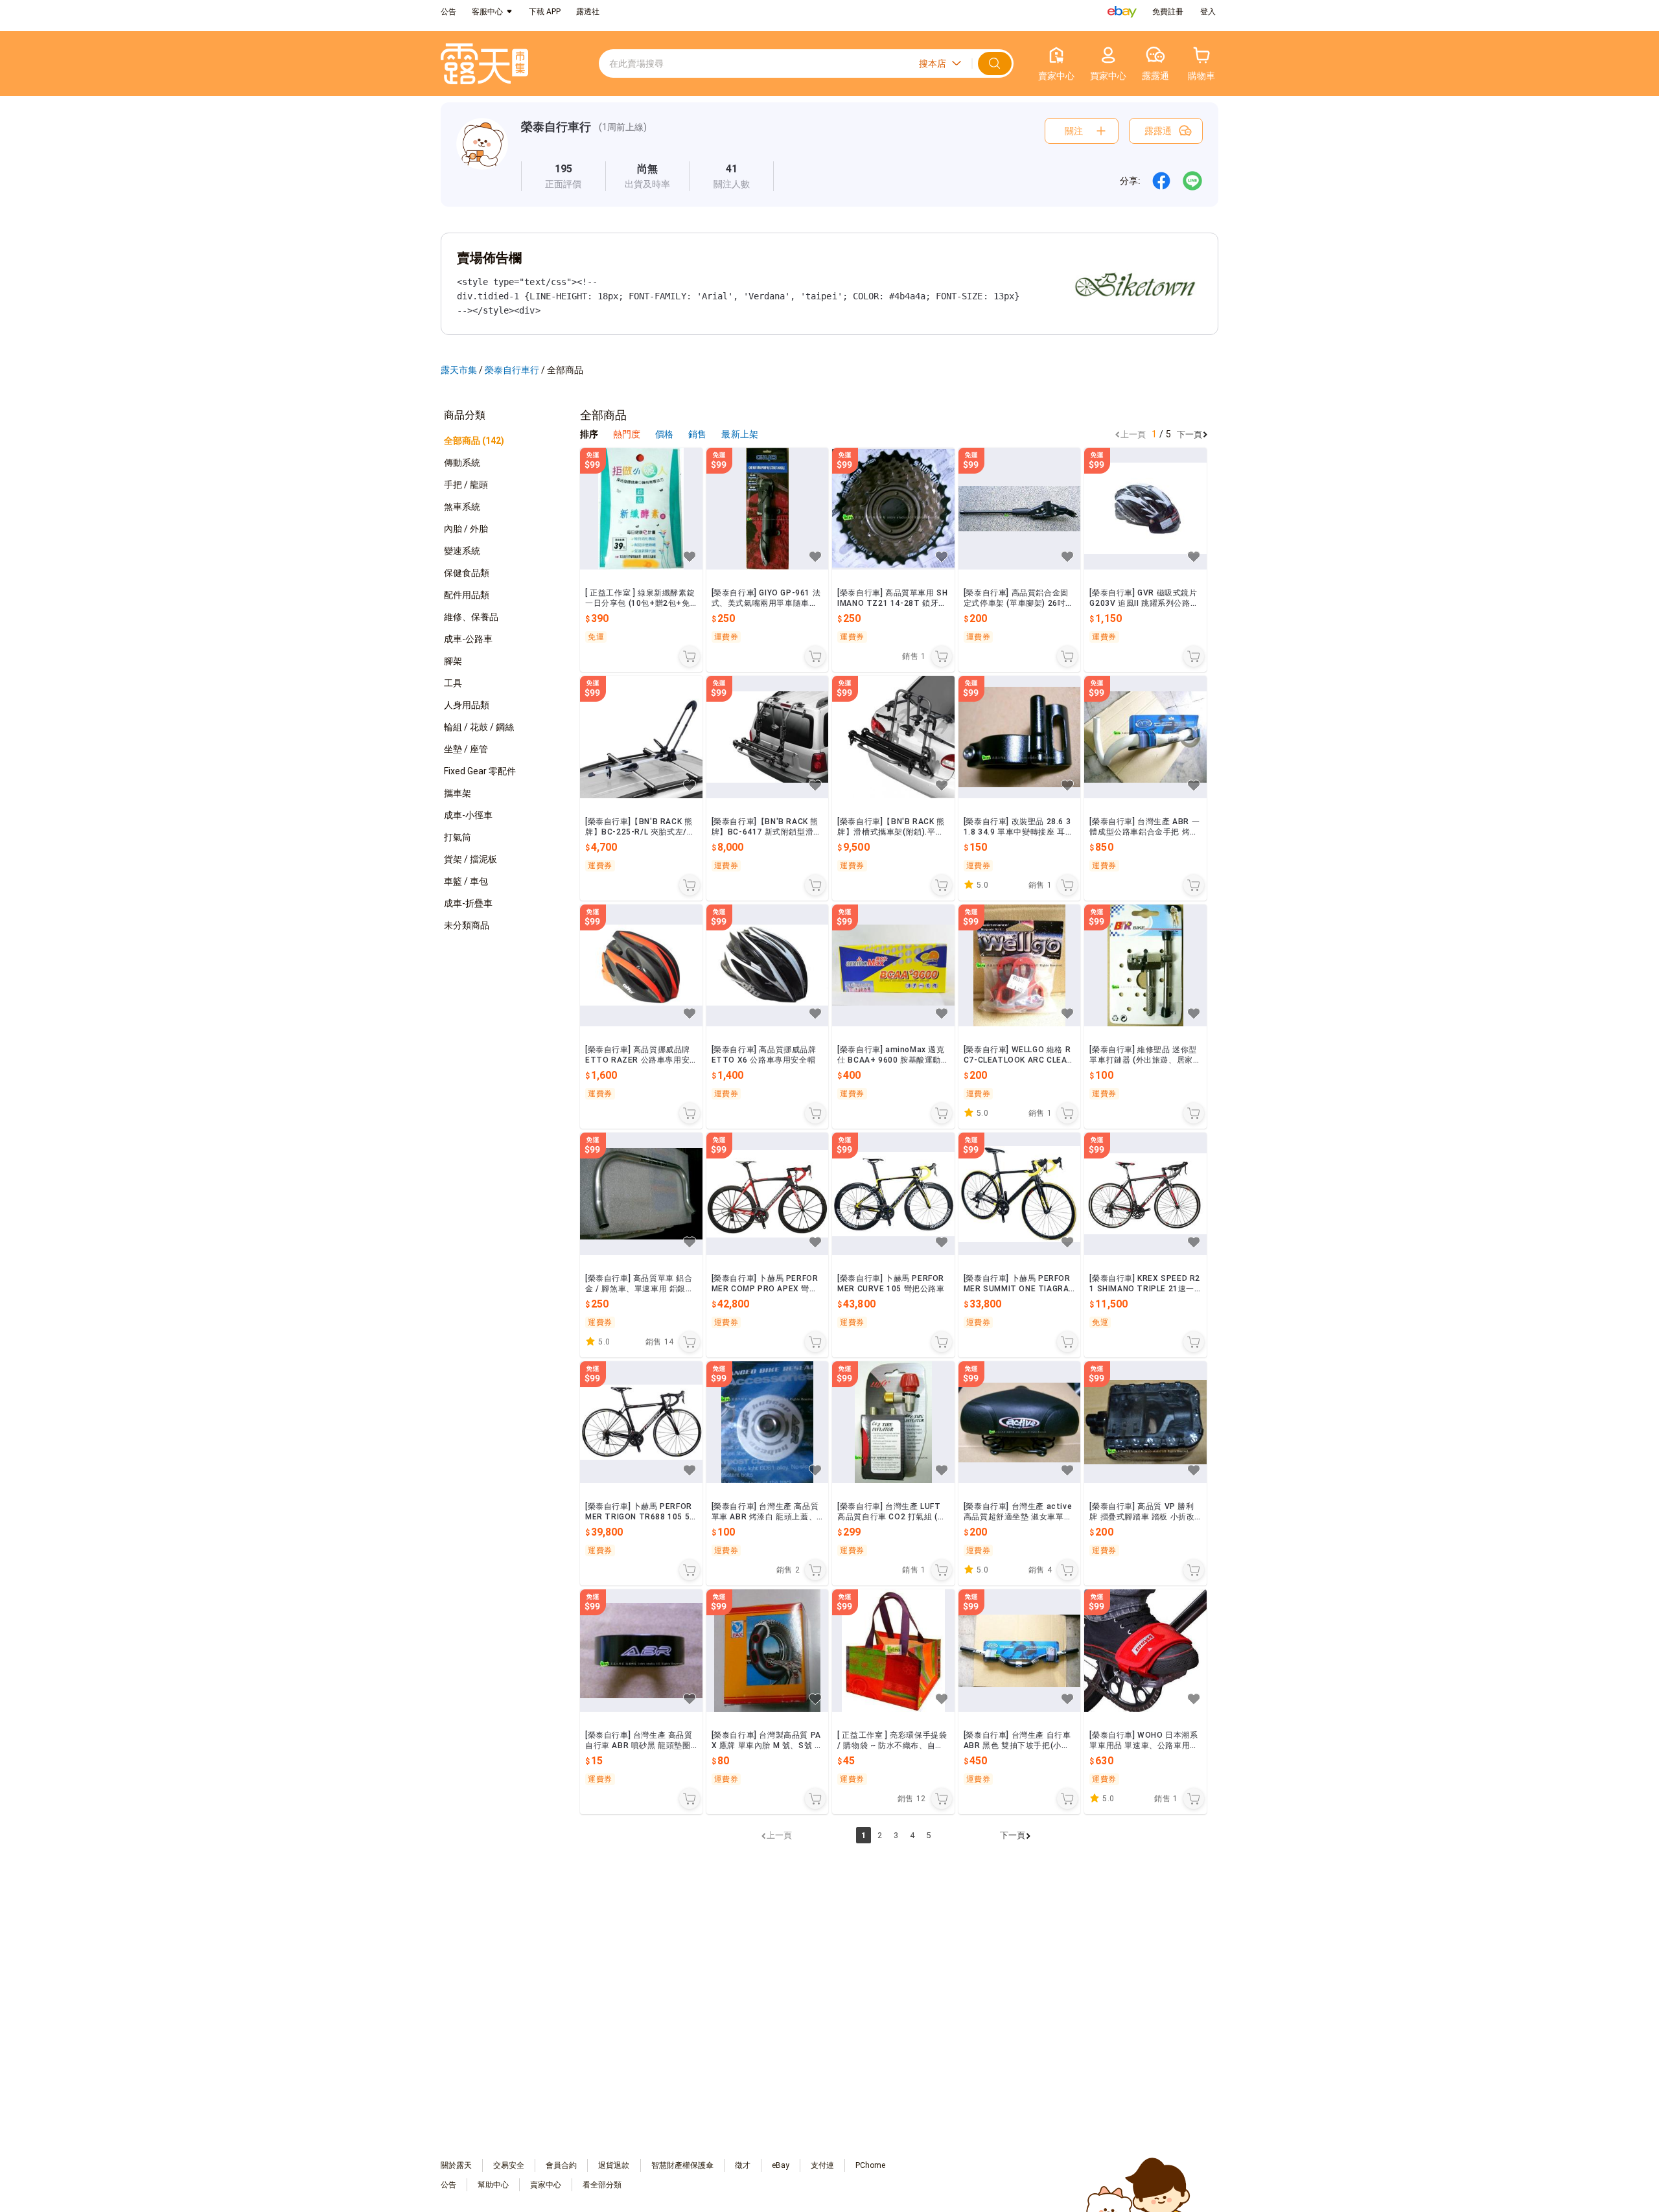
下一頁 (1189, 434)
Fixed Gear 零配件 (480, 771)
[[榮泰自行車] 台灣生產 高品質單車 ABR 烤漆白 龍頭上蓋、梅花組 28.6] (768, 1423)
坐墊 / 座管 (466, 749)
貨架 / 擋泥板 (470, 859)
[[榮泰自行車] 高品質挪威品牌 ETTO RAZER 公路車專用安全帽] (641, 966)
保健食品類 (467, 573)
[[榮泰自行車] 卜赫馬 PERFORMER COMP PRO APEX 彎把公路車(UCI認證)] (768, 1194)
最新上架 (739, 434)
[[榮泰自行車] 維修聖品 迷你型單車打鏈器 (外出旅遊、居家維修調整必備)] (1145, 966)
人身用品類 (467, 705)
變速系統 (462, 551)
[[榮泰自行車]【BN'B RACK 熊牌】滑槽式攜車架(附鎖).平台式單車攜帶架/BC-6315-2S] (893, 737)
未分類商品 (467, 925)
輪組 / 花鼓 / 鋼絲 (479, 727)
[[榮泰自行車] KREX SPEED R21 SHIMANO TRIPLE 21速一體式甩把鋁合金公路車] (1145, 1194)
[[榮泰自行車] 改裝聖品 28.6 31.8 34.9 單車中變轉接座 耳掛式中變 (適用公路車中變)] (1020, 737)
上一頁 (1133, 434)
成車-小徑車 (468, 815)
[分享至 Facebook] (1161, 181)
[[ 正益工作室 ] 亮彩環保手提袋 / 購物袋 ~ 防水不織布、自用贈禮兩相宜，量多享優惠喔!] (893, 1651)
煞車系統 (462, 507)
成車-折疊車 (468, 903)
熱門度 (627, 434)
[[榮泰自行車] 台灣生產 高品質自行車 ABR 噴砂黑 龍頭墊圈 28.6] (641, 1651)
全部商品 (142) (474, 441)
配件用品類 (467, 595)
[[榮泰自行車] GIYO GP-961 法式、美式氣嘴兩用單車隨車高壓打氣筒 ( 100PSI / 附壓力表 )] (768, 509)
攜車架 (458, 793)
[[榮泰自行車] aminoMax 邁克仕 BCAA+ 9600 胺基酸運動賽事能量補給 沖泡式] (893, 966)
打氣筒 (458, 837)
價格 (665, 434)
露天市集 (459, 370)
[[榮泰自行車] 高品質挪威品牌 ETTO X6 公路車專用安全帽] (768, 966)
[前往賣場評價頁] (563, 176)
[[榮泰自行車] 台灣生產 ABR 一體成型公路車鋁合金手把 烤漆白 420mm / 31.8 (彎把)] (1145, 737)
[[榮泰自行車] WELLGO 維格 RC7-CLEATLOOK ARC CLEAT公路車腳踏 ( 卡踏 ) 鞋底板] (1020, 966)
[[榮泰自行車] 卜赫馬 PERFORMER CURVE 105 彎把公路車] (893, 1194)
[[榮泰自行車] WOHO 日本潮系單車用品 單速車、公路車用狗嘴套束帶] (1145, 1651)
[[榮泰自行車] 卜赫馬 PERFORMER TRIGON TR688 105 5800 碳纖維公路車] (641, 1423)
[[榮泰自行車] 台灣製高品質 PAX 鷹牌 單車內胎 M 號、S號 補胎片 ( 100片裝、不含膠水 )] (768, 1651)
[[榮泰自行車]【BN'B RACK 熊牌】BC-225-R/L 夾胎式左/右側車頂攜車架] (641, 737)
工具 (453, 683)
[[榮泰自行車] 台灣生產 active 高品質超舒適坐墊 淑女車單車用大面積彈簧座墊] (1020, 1423)
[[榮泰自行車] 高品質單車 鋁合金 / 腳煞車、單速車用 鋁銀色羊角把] (641, 1194)
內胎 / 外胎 (466, 529)
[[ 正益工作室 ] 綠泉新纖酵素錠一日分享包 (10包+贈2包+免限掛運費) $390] (641, 509)
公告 (448, 12)
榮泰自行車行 (556, 127)
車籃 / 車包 (466, 881)
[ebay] (1122, 12)
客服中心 (487, 12)
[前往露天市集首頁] (484, 64)
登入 (1208, 12)
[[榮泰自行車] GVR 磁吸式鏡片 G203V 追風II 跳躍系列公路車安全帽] (1145, 509)
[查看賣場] (482, 155)
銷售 (698, 434)
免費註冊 (1168, 12)
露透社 (588, 12)
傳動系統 (462, 463)
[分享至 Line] (1192, 181)
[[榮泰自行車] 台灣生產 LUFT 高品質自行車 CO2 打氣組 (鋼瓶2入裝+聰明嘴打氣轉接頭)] (893, 1423)
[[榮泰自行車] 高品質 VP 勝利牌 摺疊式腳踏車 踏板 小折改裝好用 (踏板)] (1145, 1423)
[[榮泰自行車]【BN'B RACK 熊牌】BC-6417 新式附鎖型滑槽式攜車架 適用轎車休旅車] (768, 737)
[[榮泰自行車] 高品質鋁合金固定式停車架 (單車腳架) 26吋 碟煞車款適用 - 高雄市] (1020, 509)
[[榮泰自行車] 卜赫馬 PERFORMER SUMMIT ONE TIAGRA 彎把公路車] (1020, 1194)
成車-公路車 (468, 639)
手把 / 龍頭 (466, 485)
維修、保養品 (471, 617)
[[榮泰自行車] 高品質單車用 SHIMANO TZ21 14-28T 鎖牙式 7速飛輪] (893, 509)
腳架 (453, 661)
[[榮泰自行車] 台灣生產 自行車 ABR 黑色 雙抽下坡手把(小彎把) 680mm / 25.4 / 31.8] (1020, 1651)
